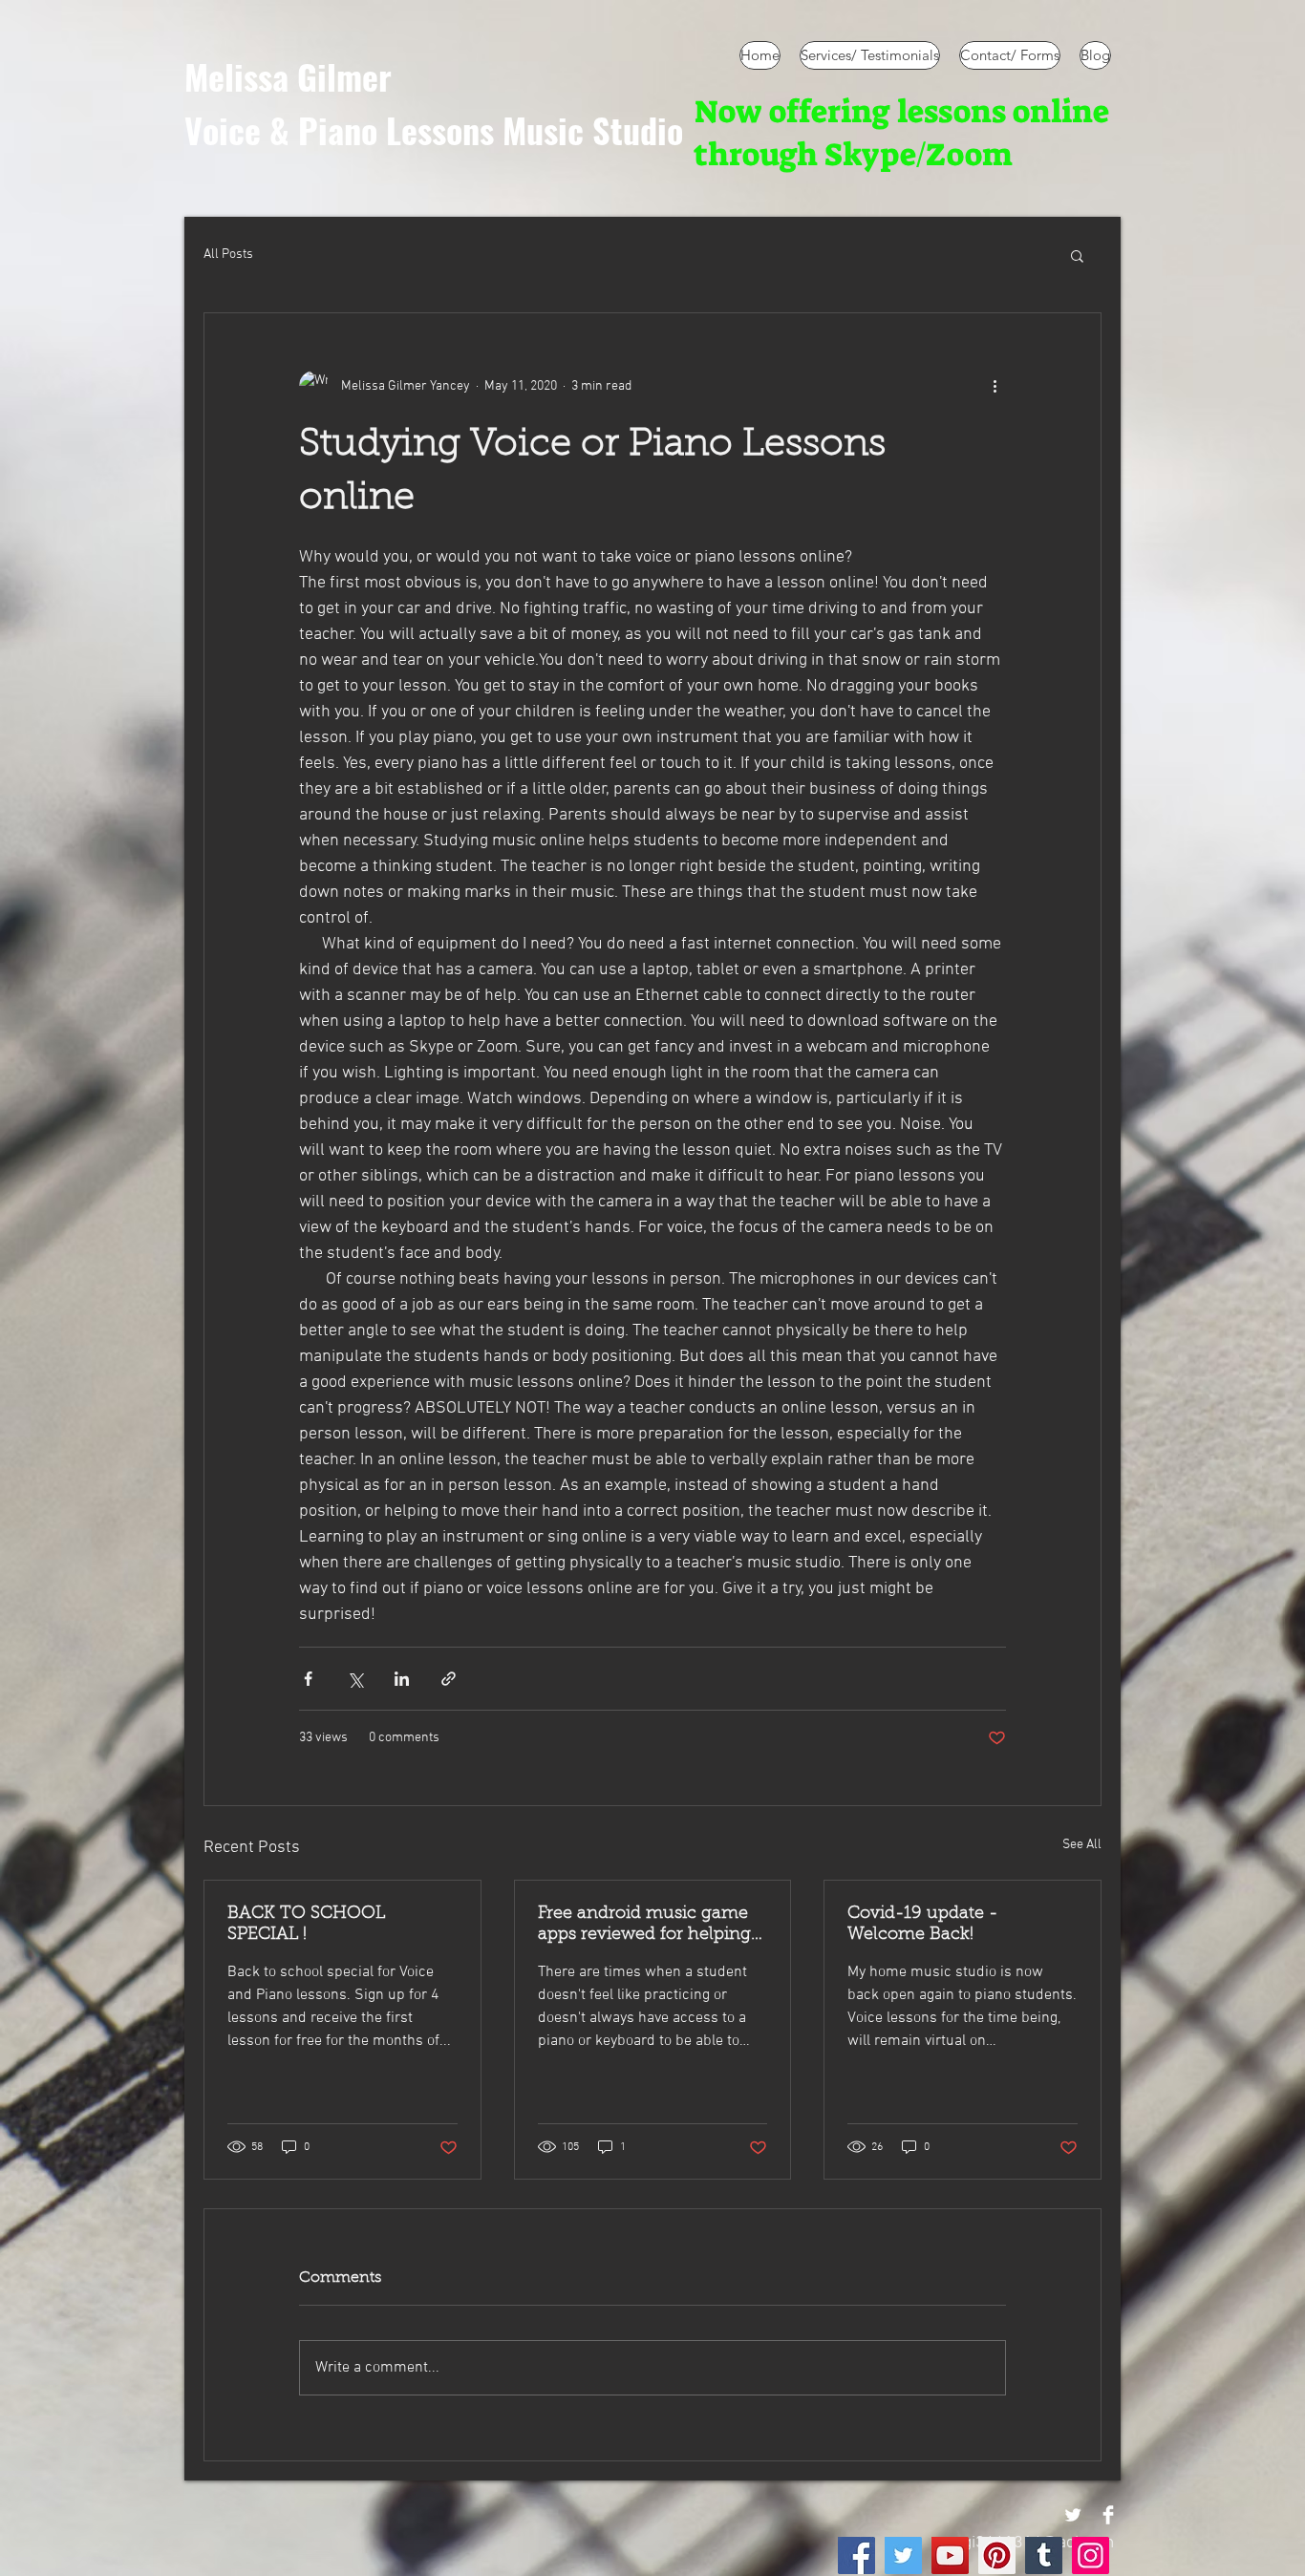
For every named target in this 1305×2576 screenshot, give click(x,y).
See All (1082, 1845)
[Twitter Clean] (1073, 2515)
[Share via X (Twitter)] (355, 1679)
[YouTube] (950, 2555)
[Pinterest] (997, 2555)
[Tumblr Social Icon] (1044, 2555)
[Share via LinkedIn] (402, 1679)
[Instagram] (1091, 2555)
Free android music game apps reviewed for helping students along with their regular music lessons (644, 1926)
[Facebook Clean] (1108, 2515)
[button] (1077, 255)
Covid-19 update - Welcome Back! (923, 1925)
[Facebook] (856, 2555)
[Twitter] (903, 2555)
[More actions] (995, 386)
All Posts (228, 255)
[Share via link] (449, 1679)
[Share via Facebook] (308, 1679)
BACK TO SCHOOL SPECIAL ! (306, 1925)
